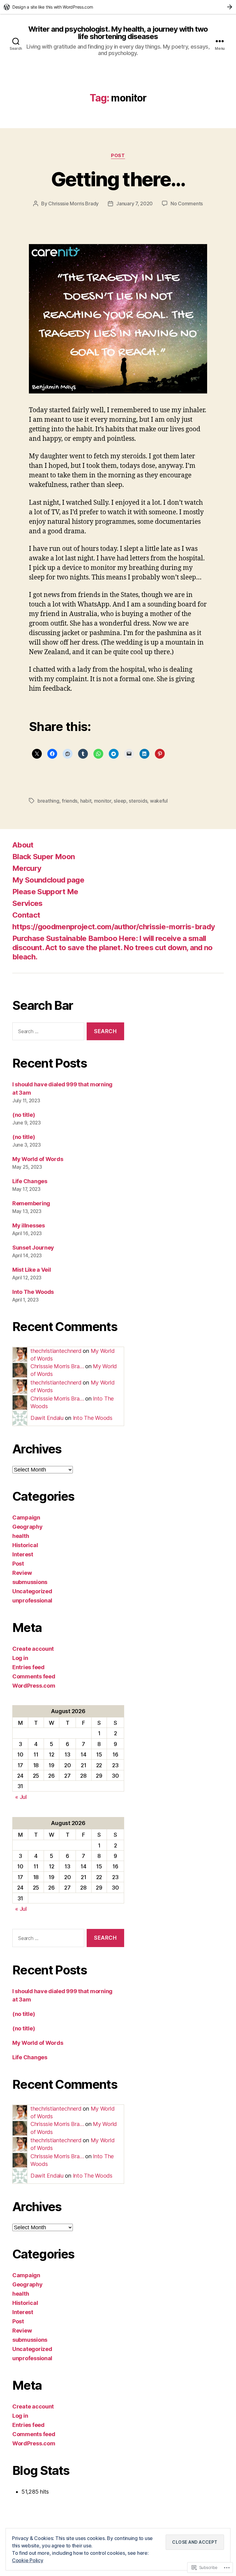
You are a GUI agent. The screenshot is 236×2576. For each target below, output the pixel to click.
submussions (30, 1582)
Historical (25, 1545)
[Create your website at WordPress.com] (118, 7)
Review (22, 1573)
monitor (103, 801)
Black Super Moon (43, 857)
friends (70, 801)
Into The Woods (33, 1292)
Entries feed (28, 1667)
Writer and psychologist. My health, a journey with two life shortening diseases (118, 33)
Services (28, 903)
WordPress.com (34, 1686)
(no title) (24, 1115)
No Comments (187, 203)
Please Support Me (45, 892)
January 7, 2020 (134, 203)
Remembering (31, 1203)
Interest (23, 1554)
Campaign (26, 1517)
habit (86, 801)
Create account (33, 1649)
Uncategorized (32, 1591)
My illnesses (29, 1225)
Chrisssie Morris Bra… (57, 1366)
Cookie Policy (28, 2560)
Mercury (27, 868)
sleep (120, 801)
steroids (138, 801)
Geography (28, 1527)
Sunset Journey (33, 1248)
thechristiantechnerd (56, 1351)
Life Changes (30, 1181)
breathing (48, 801)
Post (118, 156)
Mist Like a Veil (32, 1270)
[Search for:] (47, 1033)
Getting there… (118, 179)
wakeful (159, 801)
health (21, 1536)
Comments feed (34, 1676)
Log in (20, 1658)
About (23, 845)
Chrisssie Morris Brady (73, 203)
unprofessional (32, 1600)
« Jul (21, 1797)
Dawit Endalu (47, 1418)
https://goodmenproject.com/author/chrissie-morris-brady (114, 927)
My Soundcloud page (48, 880)
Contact (26, 915)
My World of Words (38, 1159)
